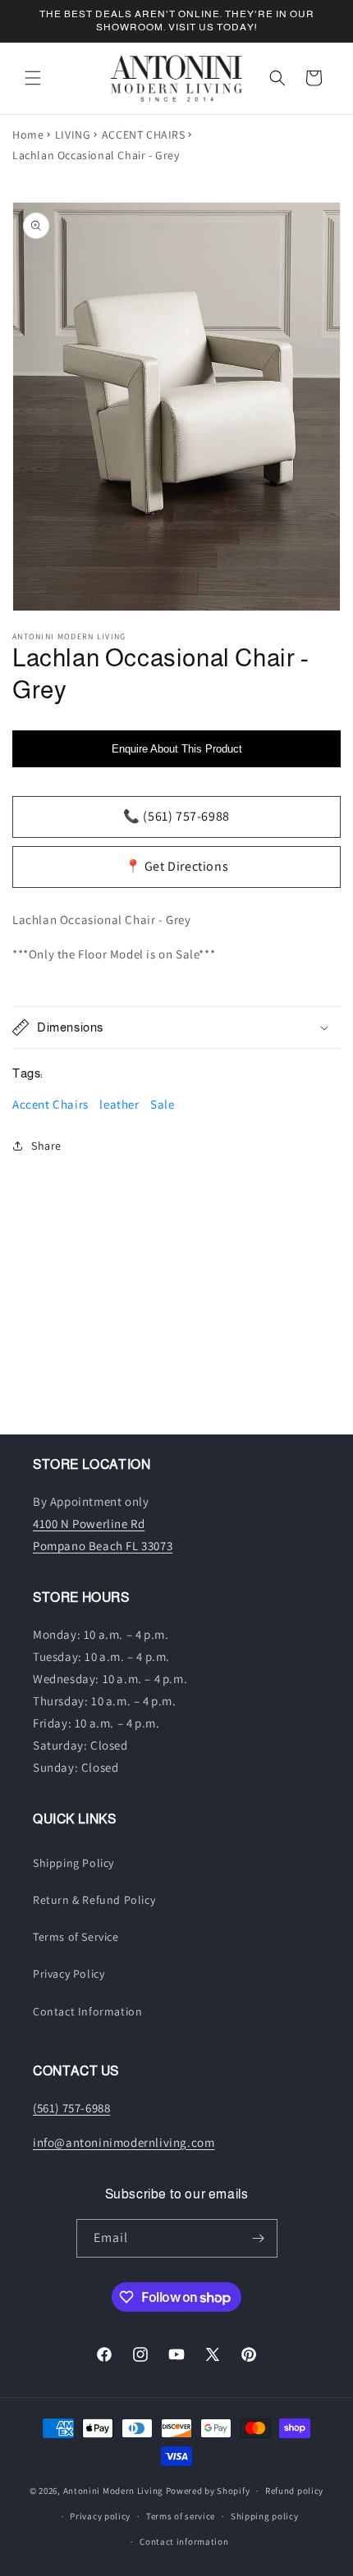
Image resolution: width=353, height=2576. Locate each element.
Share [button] (46, 1146)
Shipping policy (265, 2516)
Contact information (184, 2542)
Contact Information (87, 2011)
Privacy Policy (69, 1974)
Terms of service (181, 2516)
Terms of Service (76, 1937)
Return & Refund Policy (94, 1900)
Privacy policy (100, 2516)
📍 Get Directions (177, 866)
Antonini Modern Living (113, 2491)
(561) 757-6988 (71, 2108)
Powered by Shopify (208, 2491)
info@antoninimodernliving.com (124, 2142)
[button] (33, 78)
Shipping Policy (73, 1863)
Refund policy (294, 2491)
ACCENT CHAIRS (144, 135)
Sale (162, 1104)
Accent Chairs (50, 1104)
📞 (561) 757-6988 (176, 816)
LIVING (73, 135)
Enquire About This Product (177, 749)
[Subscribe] (259, 2238)
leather (119, 1104)
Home (28, 135)
